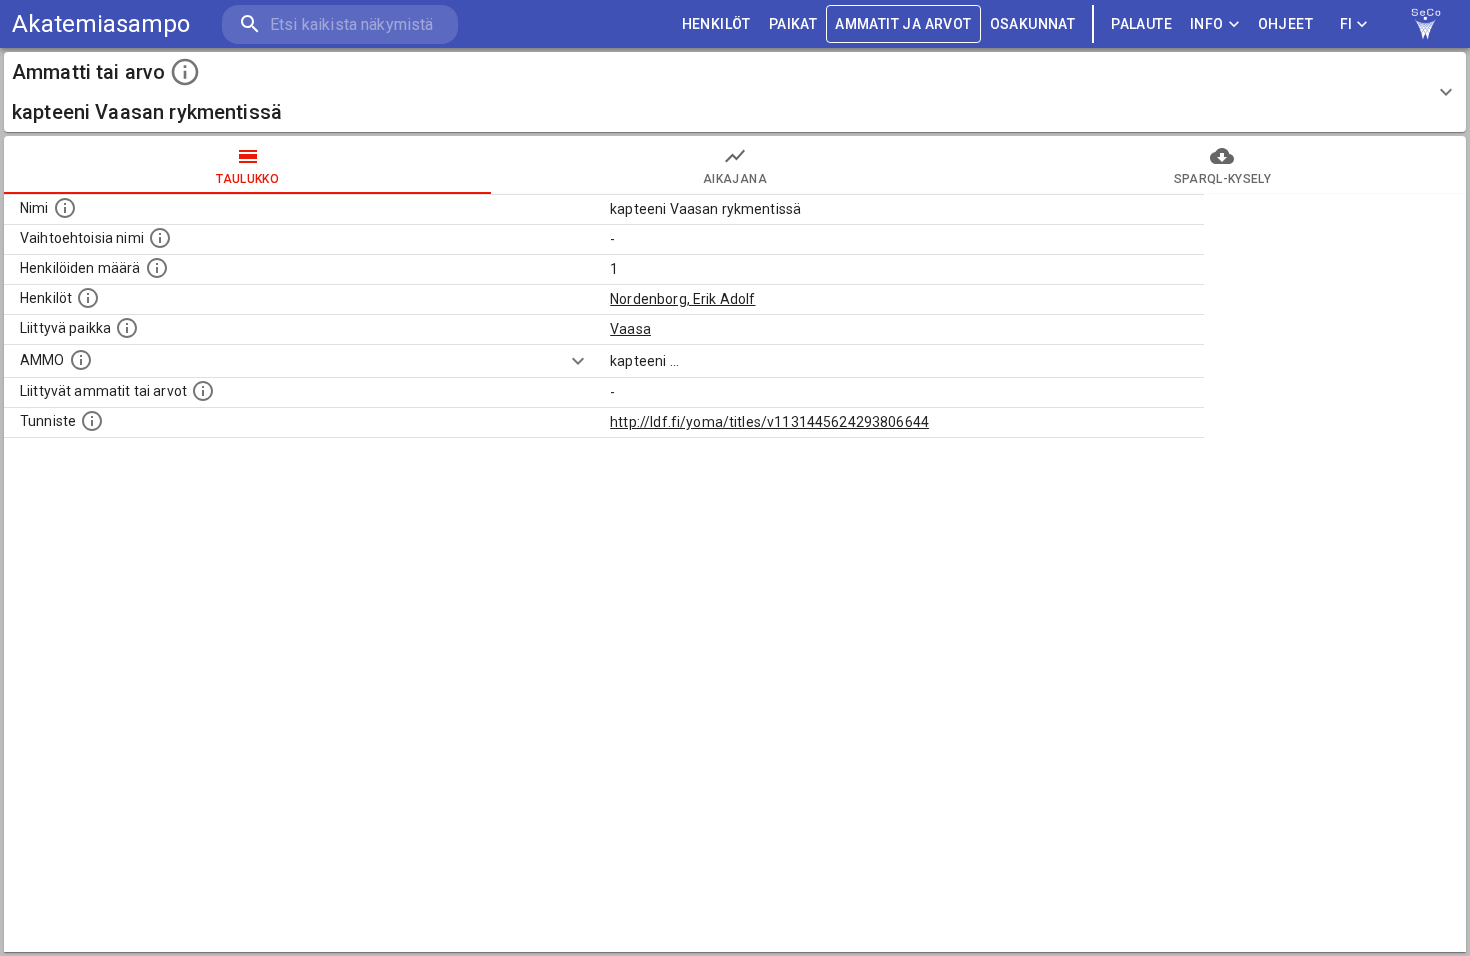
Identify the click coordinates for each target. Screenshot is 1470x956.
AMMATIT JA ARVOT (903, 24)
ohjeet (1285, 24)
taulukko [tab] (247, 179)
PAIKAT (793, 24)
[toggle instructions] (185, 72)
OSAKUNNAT (1033, 24)
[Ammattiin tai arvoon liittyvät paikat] (127, 328)
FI (1346, 24)
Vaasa (630, 329)
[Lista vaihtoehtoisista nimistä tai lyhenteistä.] (160, 238)
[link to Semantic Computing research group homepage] (1426, 24)
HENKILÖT (716, 24)
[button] (735, 92)
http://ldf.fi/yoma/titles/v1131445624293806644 (769, 422)
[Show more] (578, 361)
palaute (1141, 24)
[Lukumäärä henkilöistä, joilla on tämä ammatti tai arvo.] (157, 268)
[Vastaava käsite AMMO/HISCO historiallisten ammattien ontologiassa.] (81, 360)
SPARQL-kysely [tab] (1222, 179)
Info (1207, 24)
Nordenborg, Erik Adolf (682, 299)
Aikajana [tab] (735, 179)
